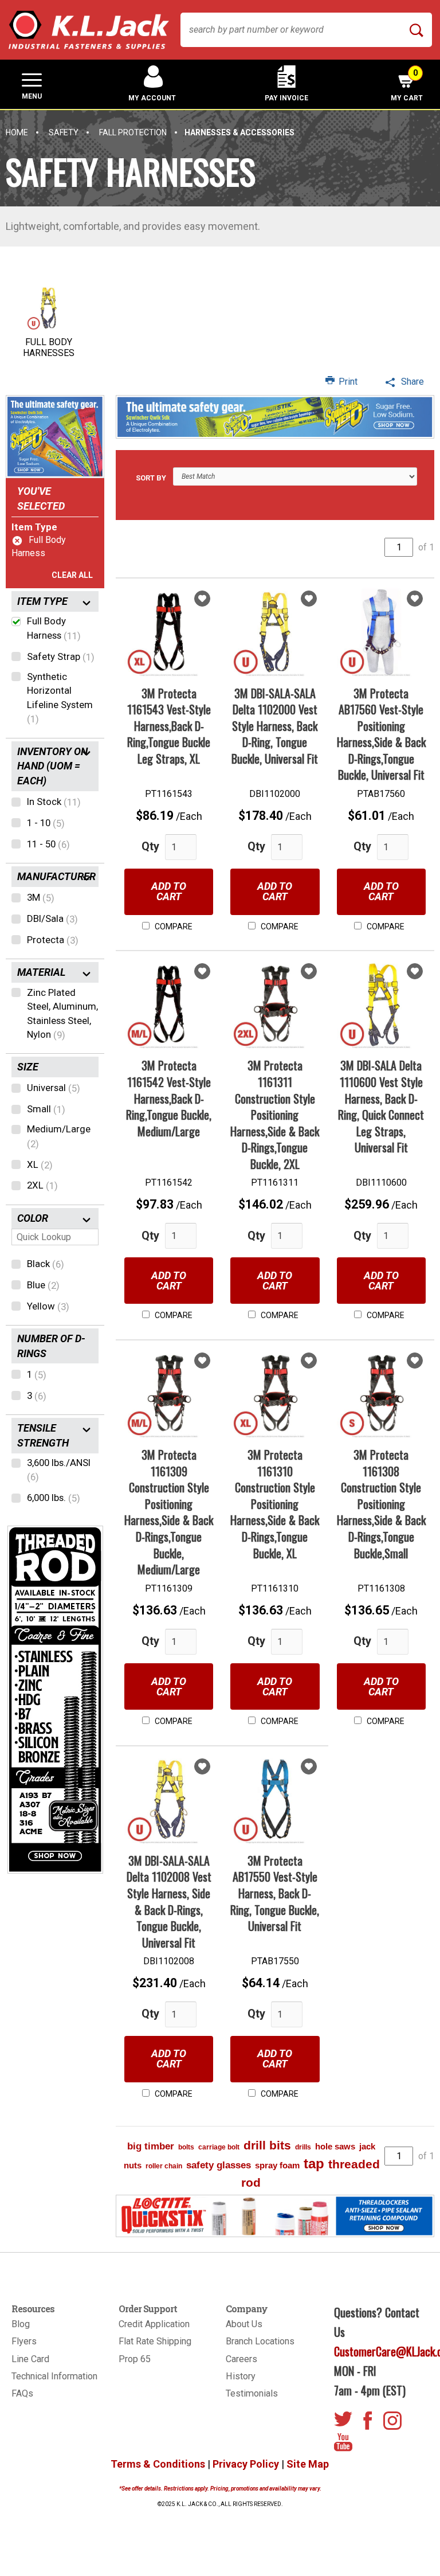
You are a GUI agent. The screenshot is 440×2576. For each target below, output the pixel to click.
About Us (244, 2324)
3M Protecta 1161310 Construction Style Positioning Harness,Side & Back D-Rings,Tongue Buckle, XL (275, 1504)
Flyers (24, 2341)
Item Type (34, 527)
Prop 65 (135, 2359)
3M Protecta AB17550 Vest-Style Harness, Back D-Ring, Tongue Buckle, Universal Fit (275, 1893)
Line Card (30, 2359)
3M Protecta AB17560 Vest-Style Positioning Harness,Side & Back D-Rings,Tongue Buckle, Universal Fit (381, 734)
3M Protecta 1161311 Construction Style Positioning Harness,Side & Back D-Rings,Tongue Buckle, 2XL (275, 1114)
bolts (186, 2147)
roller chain (164, 2166)
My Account (152, 98)
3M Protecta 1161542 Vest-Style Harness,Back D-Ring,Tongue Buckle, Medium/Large (169, 1098)
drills (303, 2147)
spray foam (277, 2165)
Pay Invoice (286, 98)
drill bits (267, 2145)
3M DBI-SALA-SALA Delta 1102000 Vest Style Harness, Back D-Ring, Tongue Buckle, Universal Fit (275, 726)
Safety (64, 132)
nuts (133, 2165)
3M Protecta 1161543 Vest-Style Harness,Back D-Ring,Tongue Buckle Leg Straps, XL (169, 726)
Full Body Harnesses (49, 347)
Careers (241, 2359)
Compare (173, 927)
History (241, 2376)
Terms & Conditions (158, 2464)
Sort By (151, 478)
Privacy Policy (246, 2464)
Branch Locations (260, 2341)
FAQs (22, 2393)
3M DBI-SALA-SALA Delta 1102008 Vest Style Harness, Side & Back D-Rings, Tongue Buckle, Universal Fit (169, 1901)
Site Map (308, 2464)
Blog (21, 2324)
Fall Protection (133, 132)
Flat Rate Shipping (155, 2341)
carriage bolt (219, 2147)
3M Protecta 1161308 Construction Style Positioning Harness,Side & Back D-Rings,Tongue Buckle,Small (381, 1504)
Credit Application (154, 2324)
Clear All (72, 575)
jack (367, 2146)
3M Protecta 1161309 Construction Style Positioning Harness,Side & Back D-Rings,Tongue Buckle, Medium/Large (169, 1512)
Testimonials (252, 2393)
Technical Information (54, 2376)
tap (314, 2163)
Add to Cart (169, 891)
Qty (150, 846)
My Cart (407, 85)
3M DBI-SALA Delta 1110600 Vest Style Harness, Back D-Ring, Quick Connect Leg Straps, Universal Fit (381, 1106)
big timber (151, 2146)
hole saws (335, 2146)
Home (17, 132)
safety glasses (219, 2165)
